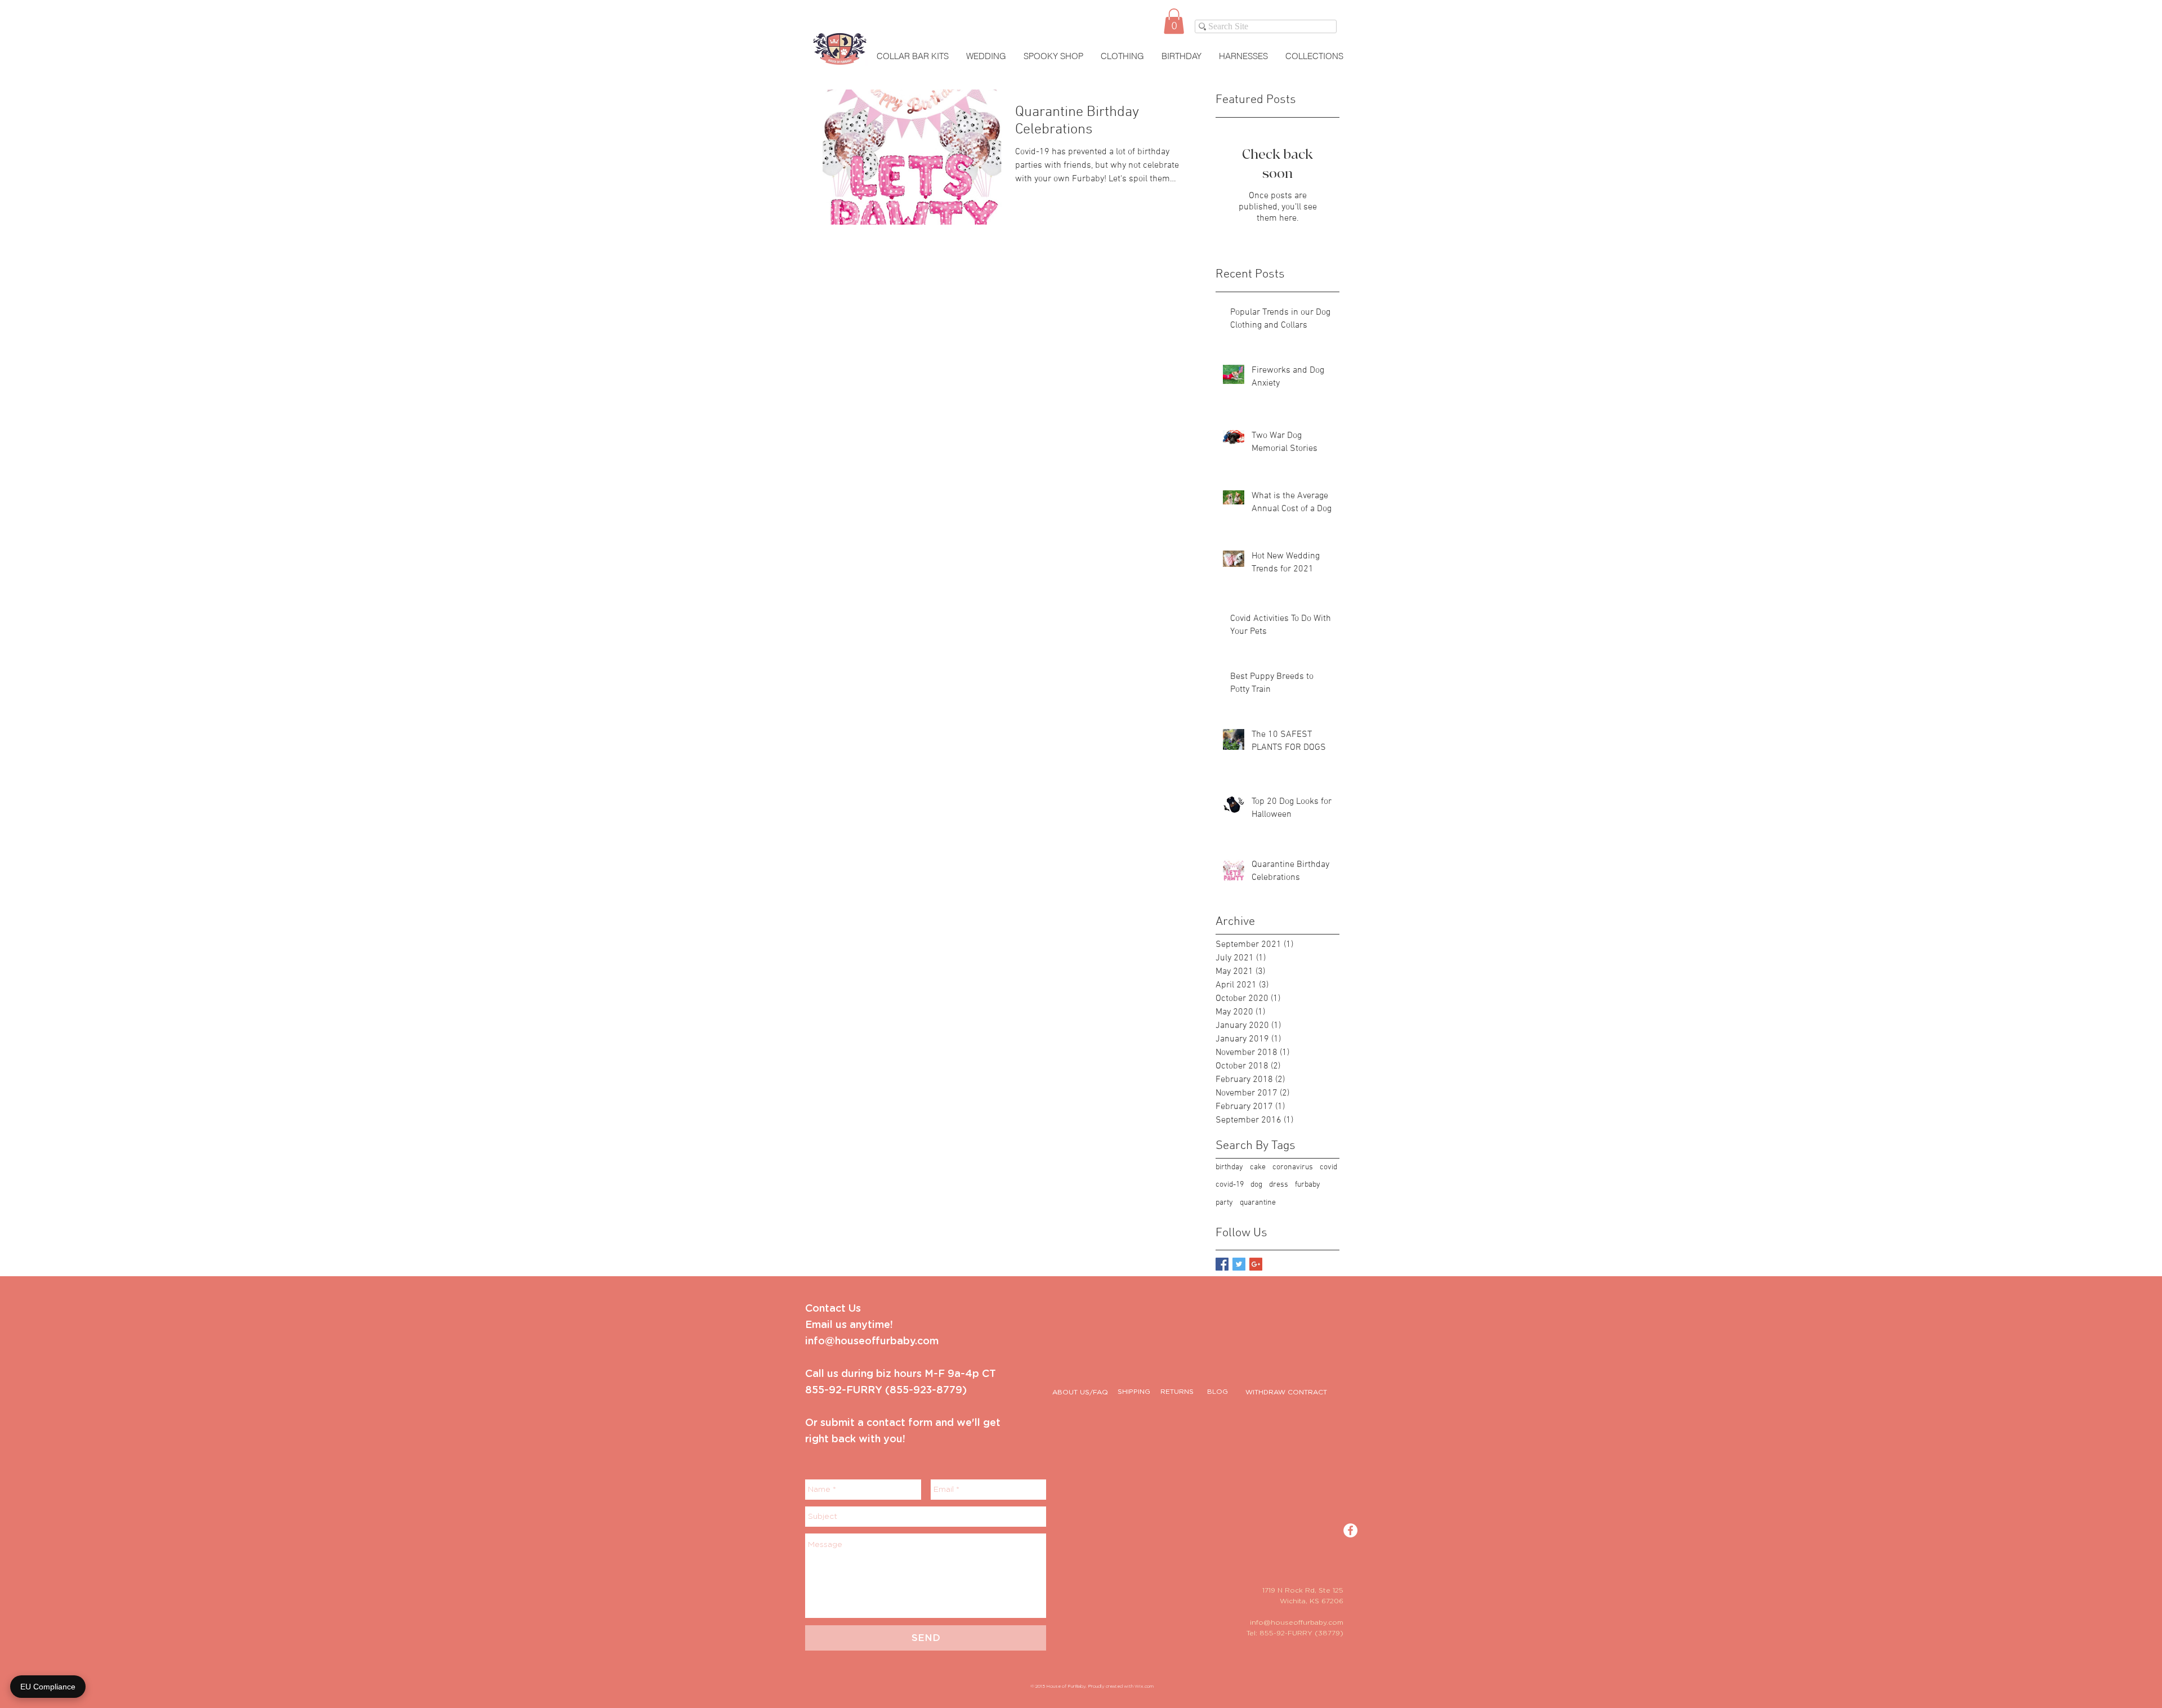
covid (1328, 1167)
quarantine (1258, 1203)
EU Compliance (48, 1687)
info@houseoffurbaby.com (1297, 1622)
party (1224, 1203)
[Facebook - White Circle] (1350, 1530)
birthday (1229, 1167)
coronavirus (1293, 1167)
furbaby (1308, 1185)
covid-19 (1230, 1185)
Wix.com (1144, 1687)
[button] (1174, 21)
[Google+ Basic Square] (1256, 1264)
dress (1279, 1185)
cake (1258, 1167)
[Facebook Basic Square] (1222, 1264)
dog (1256, 1185)
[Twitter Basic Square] (1239, 1264)
